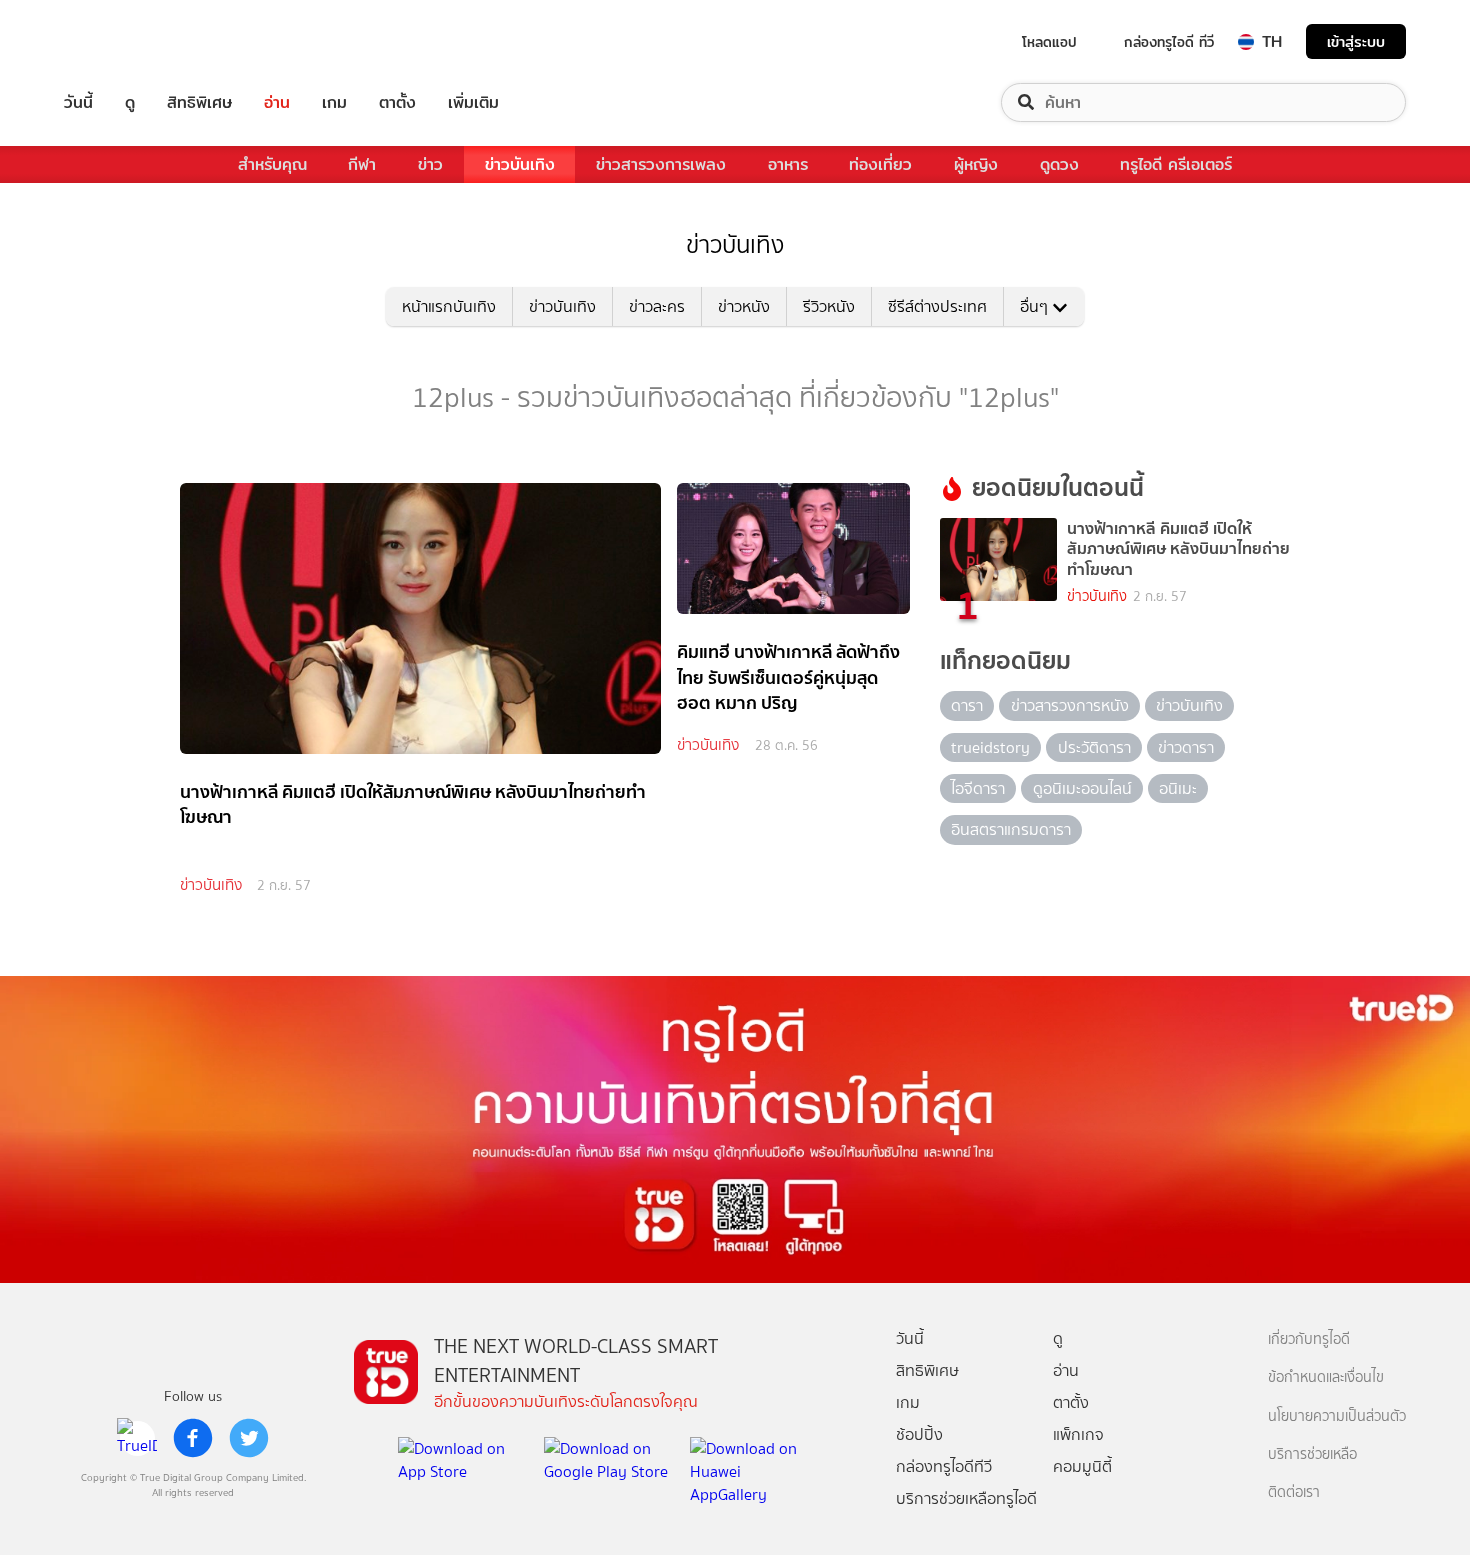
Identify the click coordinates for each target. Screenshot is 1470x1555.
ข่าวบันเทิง (520, 164)
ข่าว (430, 164)
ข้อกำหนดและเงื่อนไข (1326, 1377)
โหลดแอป (1049, 42)
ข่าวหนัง (744, 306)
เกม (334, 102)
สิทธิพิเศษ (199, 102)
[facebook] (193, 1438)
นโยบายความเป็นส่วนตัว (1337, 1416)
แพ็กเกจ (1078, 1434)
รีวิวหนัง (829, 306)
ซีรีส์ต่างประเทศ (937, 306)
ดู (130, 102)
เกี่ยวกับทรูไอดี (1309, 1339)
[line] (137, 1438)
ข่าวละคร (657, 306)
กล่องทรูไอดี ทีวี (1169, 42)
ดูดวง (1059, 164)
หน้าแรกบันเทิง (449, 306)
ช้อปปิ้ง (919, 1434)
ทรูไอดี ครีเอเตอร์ (1176, 164)
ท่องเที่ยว (880, 164)
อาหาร (788, 164)
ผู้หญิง (976, 164)
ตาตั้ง (397, 102)
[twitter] (249, 1438)
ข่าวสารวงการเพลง (661, 164)
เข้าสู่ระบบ (1356, 41)
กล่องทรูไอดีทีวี (944, 1466)
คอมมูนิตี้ (1082, 1466)
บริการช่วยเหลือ (1312, 1454)
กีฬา (362, 164)
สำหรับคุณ (272, 164)
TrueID (124, 41)
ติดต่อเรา (1294, 1492)
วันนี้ (78, 102)
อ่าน (277, 102)
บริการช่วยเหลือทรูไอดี (966, 1498)
